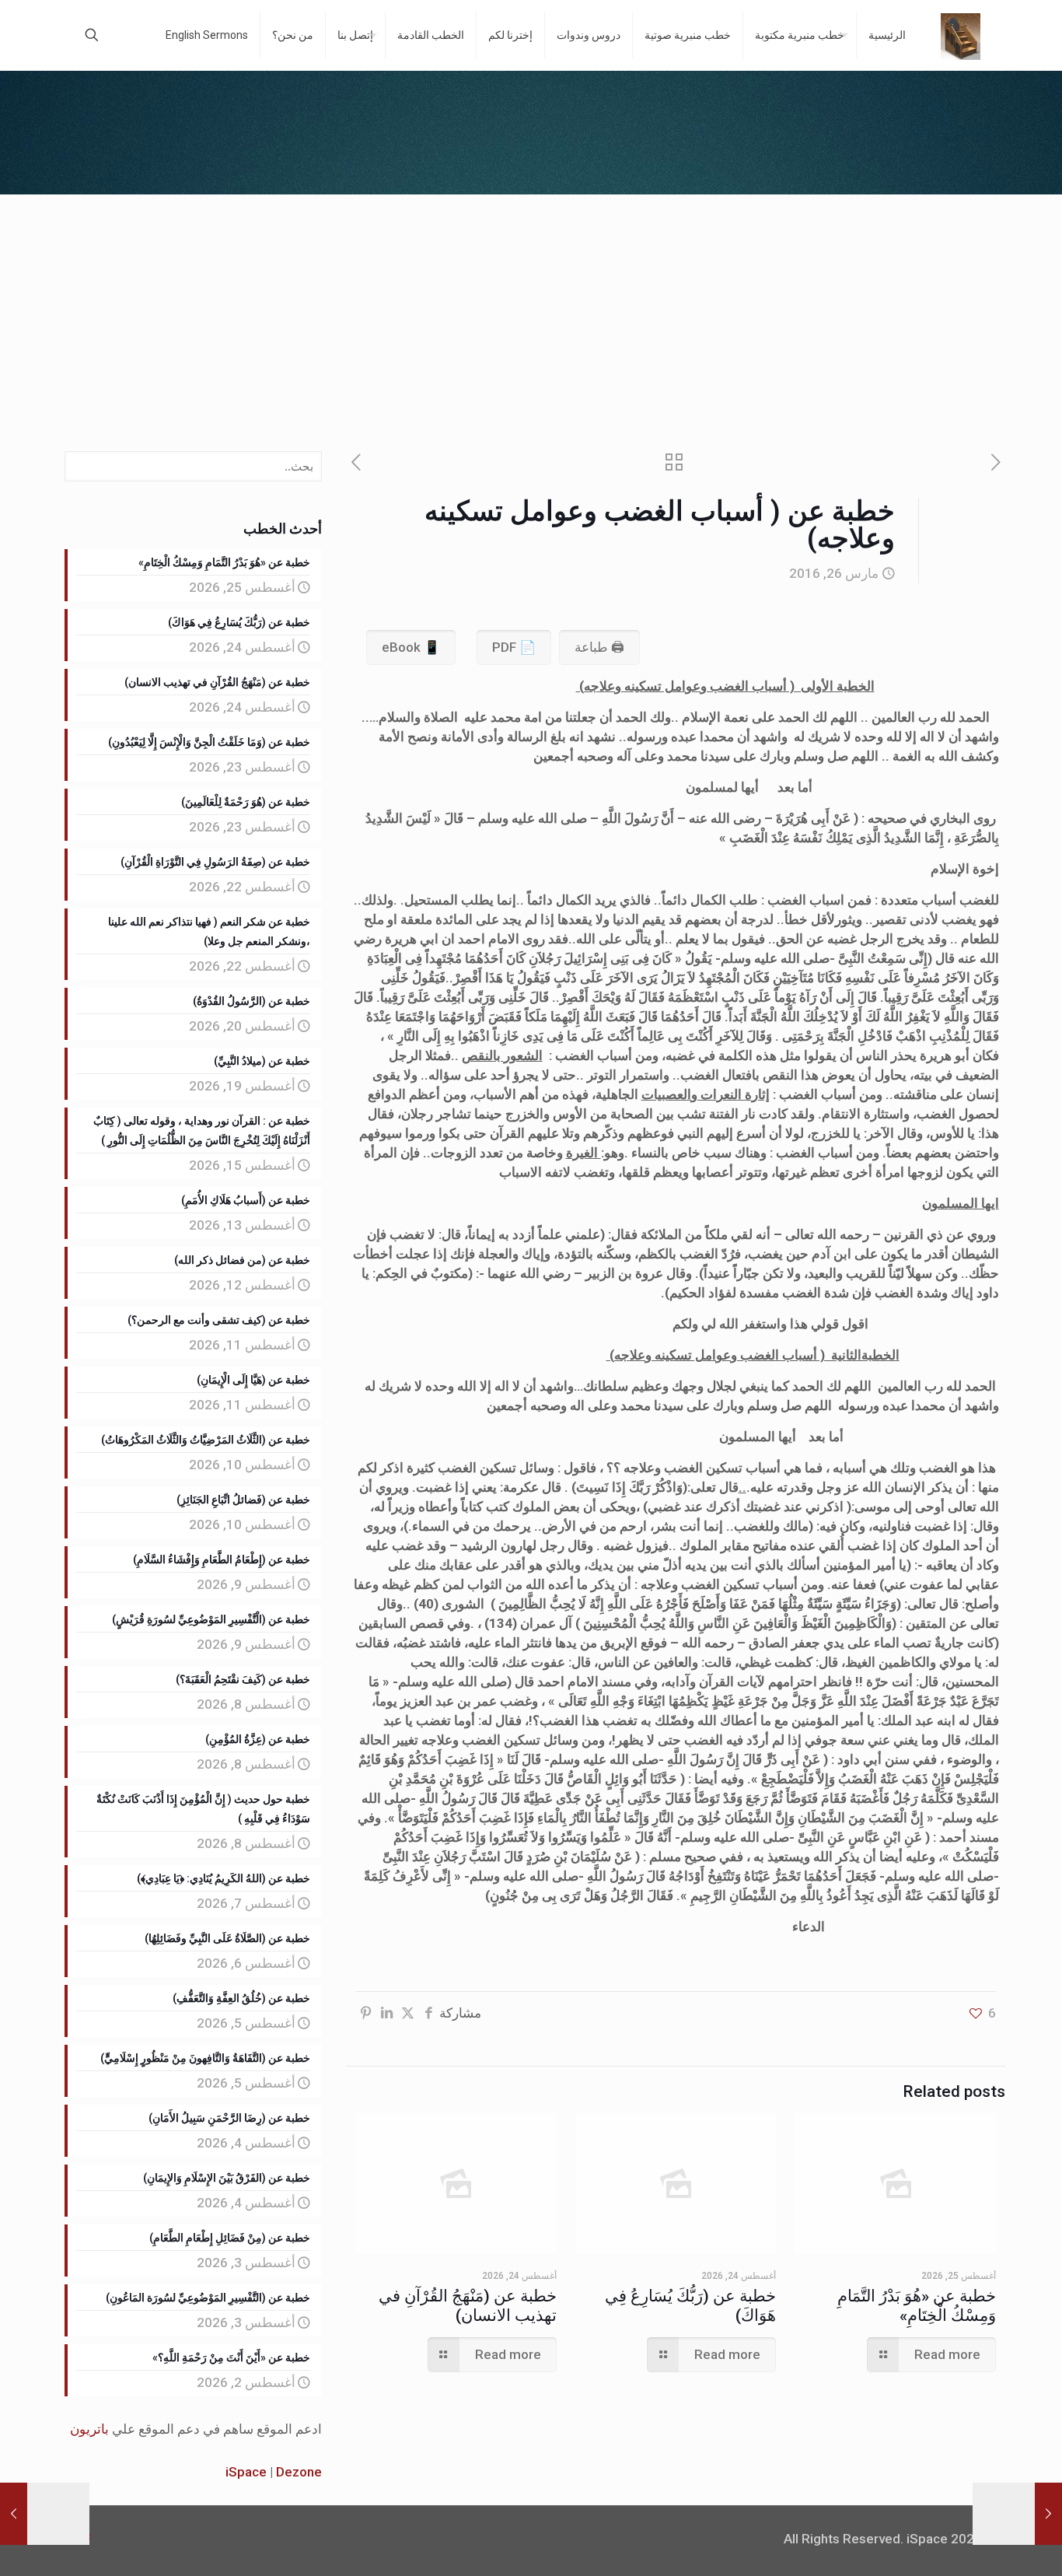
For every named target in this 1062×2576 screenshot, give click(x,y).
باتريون (89, 2429)
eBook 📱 (411, 647)
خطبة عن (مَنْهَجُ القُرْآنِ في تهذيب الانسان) (468, 2306)
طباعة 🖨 (599, 647)
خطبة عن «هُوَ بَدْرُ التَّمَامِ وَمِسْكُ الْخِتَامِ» (917, 2306)
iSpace (246, 2472)
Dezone (299, 2472)
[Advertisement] (531, 311)
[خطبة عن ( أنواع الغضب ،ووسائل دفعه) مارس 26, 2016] (1048, 2514)
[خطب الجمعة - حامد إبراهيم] (961, 35)
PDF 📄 (514, 647)
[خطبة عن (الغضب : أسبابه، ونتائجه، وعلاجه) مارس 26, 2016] (14, 2514)
